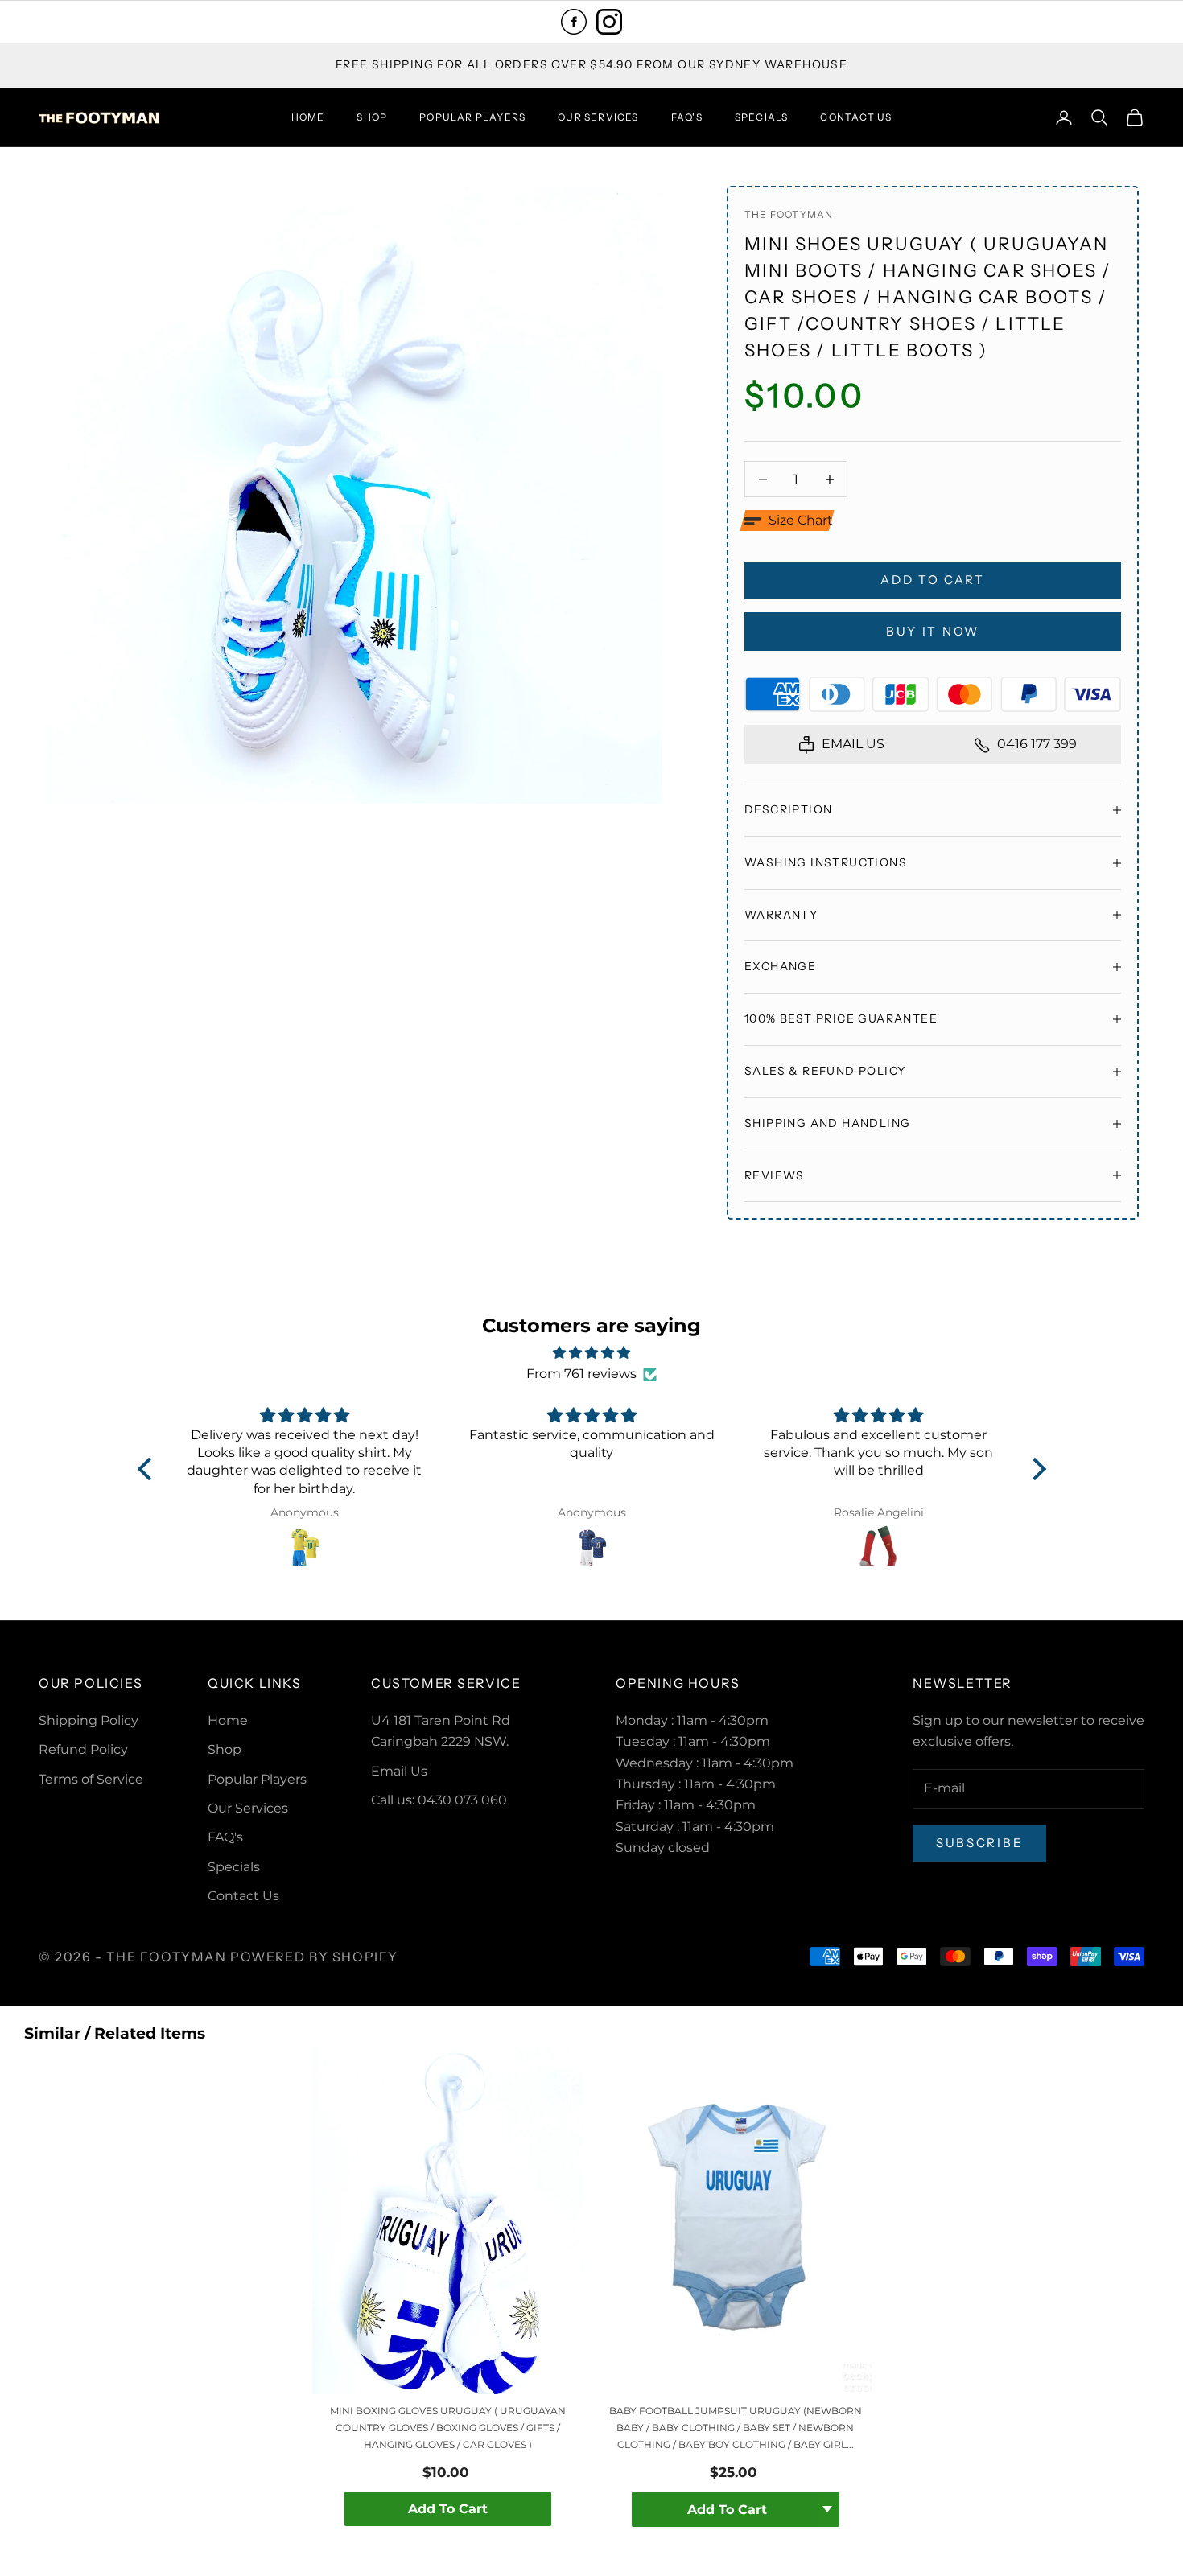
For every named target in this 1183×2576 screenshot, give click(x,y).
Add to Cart (448, 2509)
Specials (762, 117)
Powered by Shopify (314, 1957)
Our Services (598, 117)
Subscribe (979, 1843)
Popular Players (472, 117)
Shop (372, 117)
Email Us (399, 1771)
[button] (789, 521)
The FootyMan (789, 214)
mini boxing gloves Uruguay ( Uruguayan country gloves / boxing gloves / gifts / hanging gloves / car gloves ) (448, 2428)
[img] (592, 1353)
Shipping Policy (89, 1720)
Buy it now (933, 631)
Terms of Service (91, 1779)
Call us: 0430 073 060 (439, 1800)
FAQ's (687, 117)
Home (308, 117)
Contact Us (856, 117)
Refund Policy (83, 1749)
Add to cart (933, 580)
